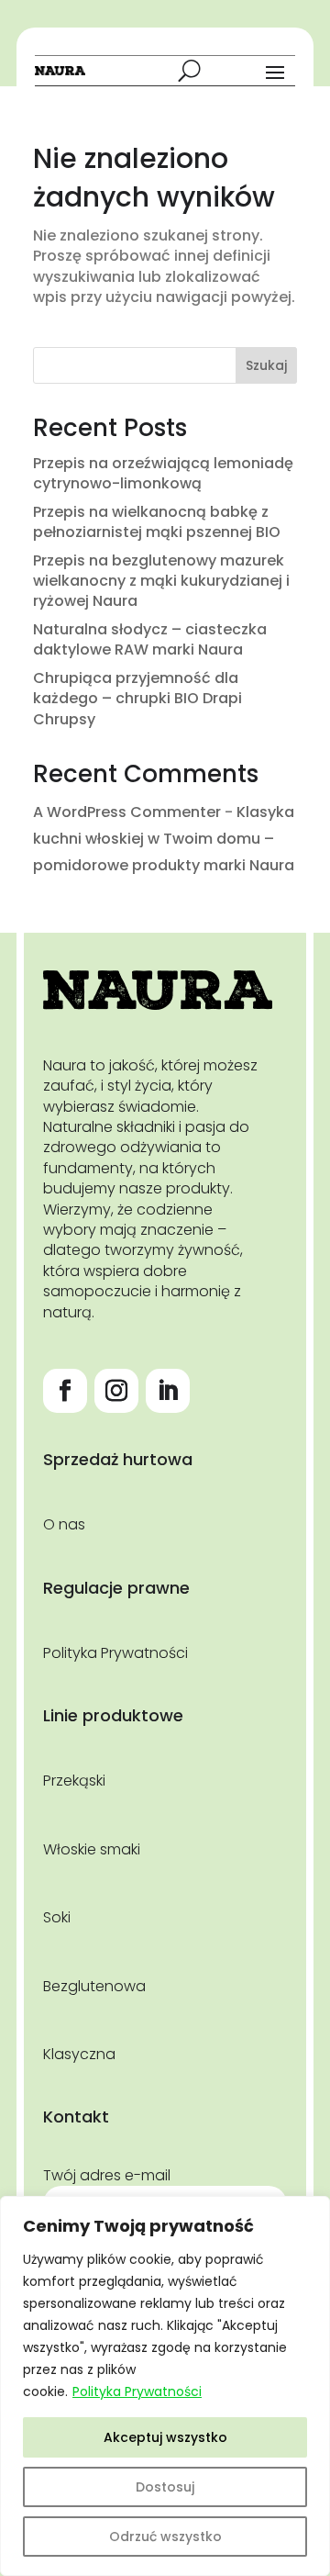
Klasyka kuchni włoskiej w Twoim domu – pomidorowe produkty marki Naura (164, 839)
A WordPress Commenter (127, 812)
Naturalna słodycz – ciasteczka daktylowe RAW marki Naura (150, 639)
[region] (165, 2386)
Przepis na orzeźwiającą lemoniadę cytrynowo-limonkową (163, 473)
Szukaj (266, 365)
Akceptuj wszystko (165, 2437)
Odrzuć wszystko (165, 2537)
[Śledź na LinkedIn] (168, 1391)
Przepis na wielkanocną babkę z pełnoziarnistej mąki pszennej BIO (157, 522)
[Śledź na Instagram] (116, 1391)
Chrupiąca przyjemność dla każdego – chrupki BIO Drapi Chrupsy (137, 699)
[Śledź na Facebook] (65, 1391)
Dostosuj (165, 2487)
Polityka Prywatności (137, 2391)
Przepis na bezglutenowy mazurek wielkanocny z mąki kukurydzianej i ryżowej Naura (161, 581)
